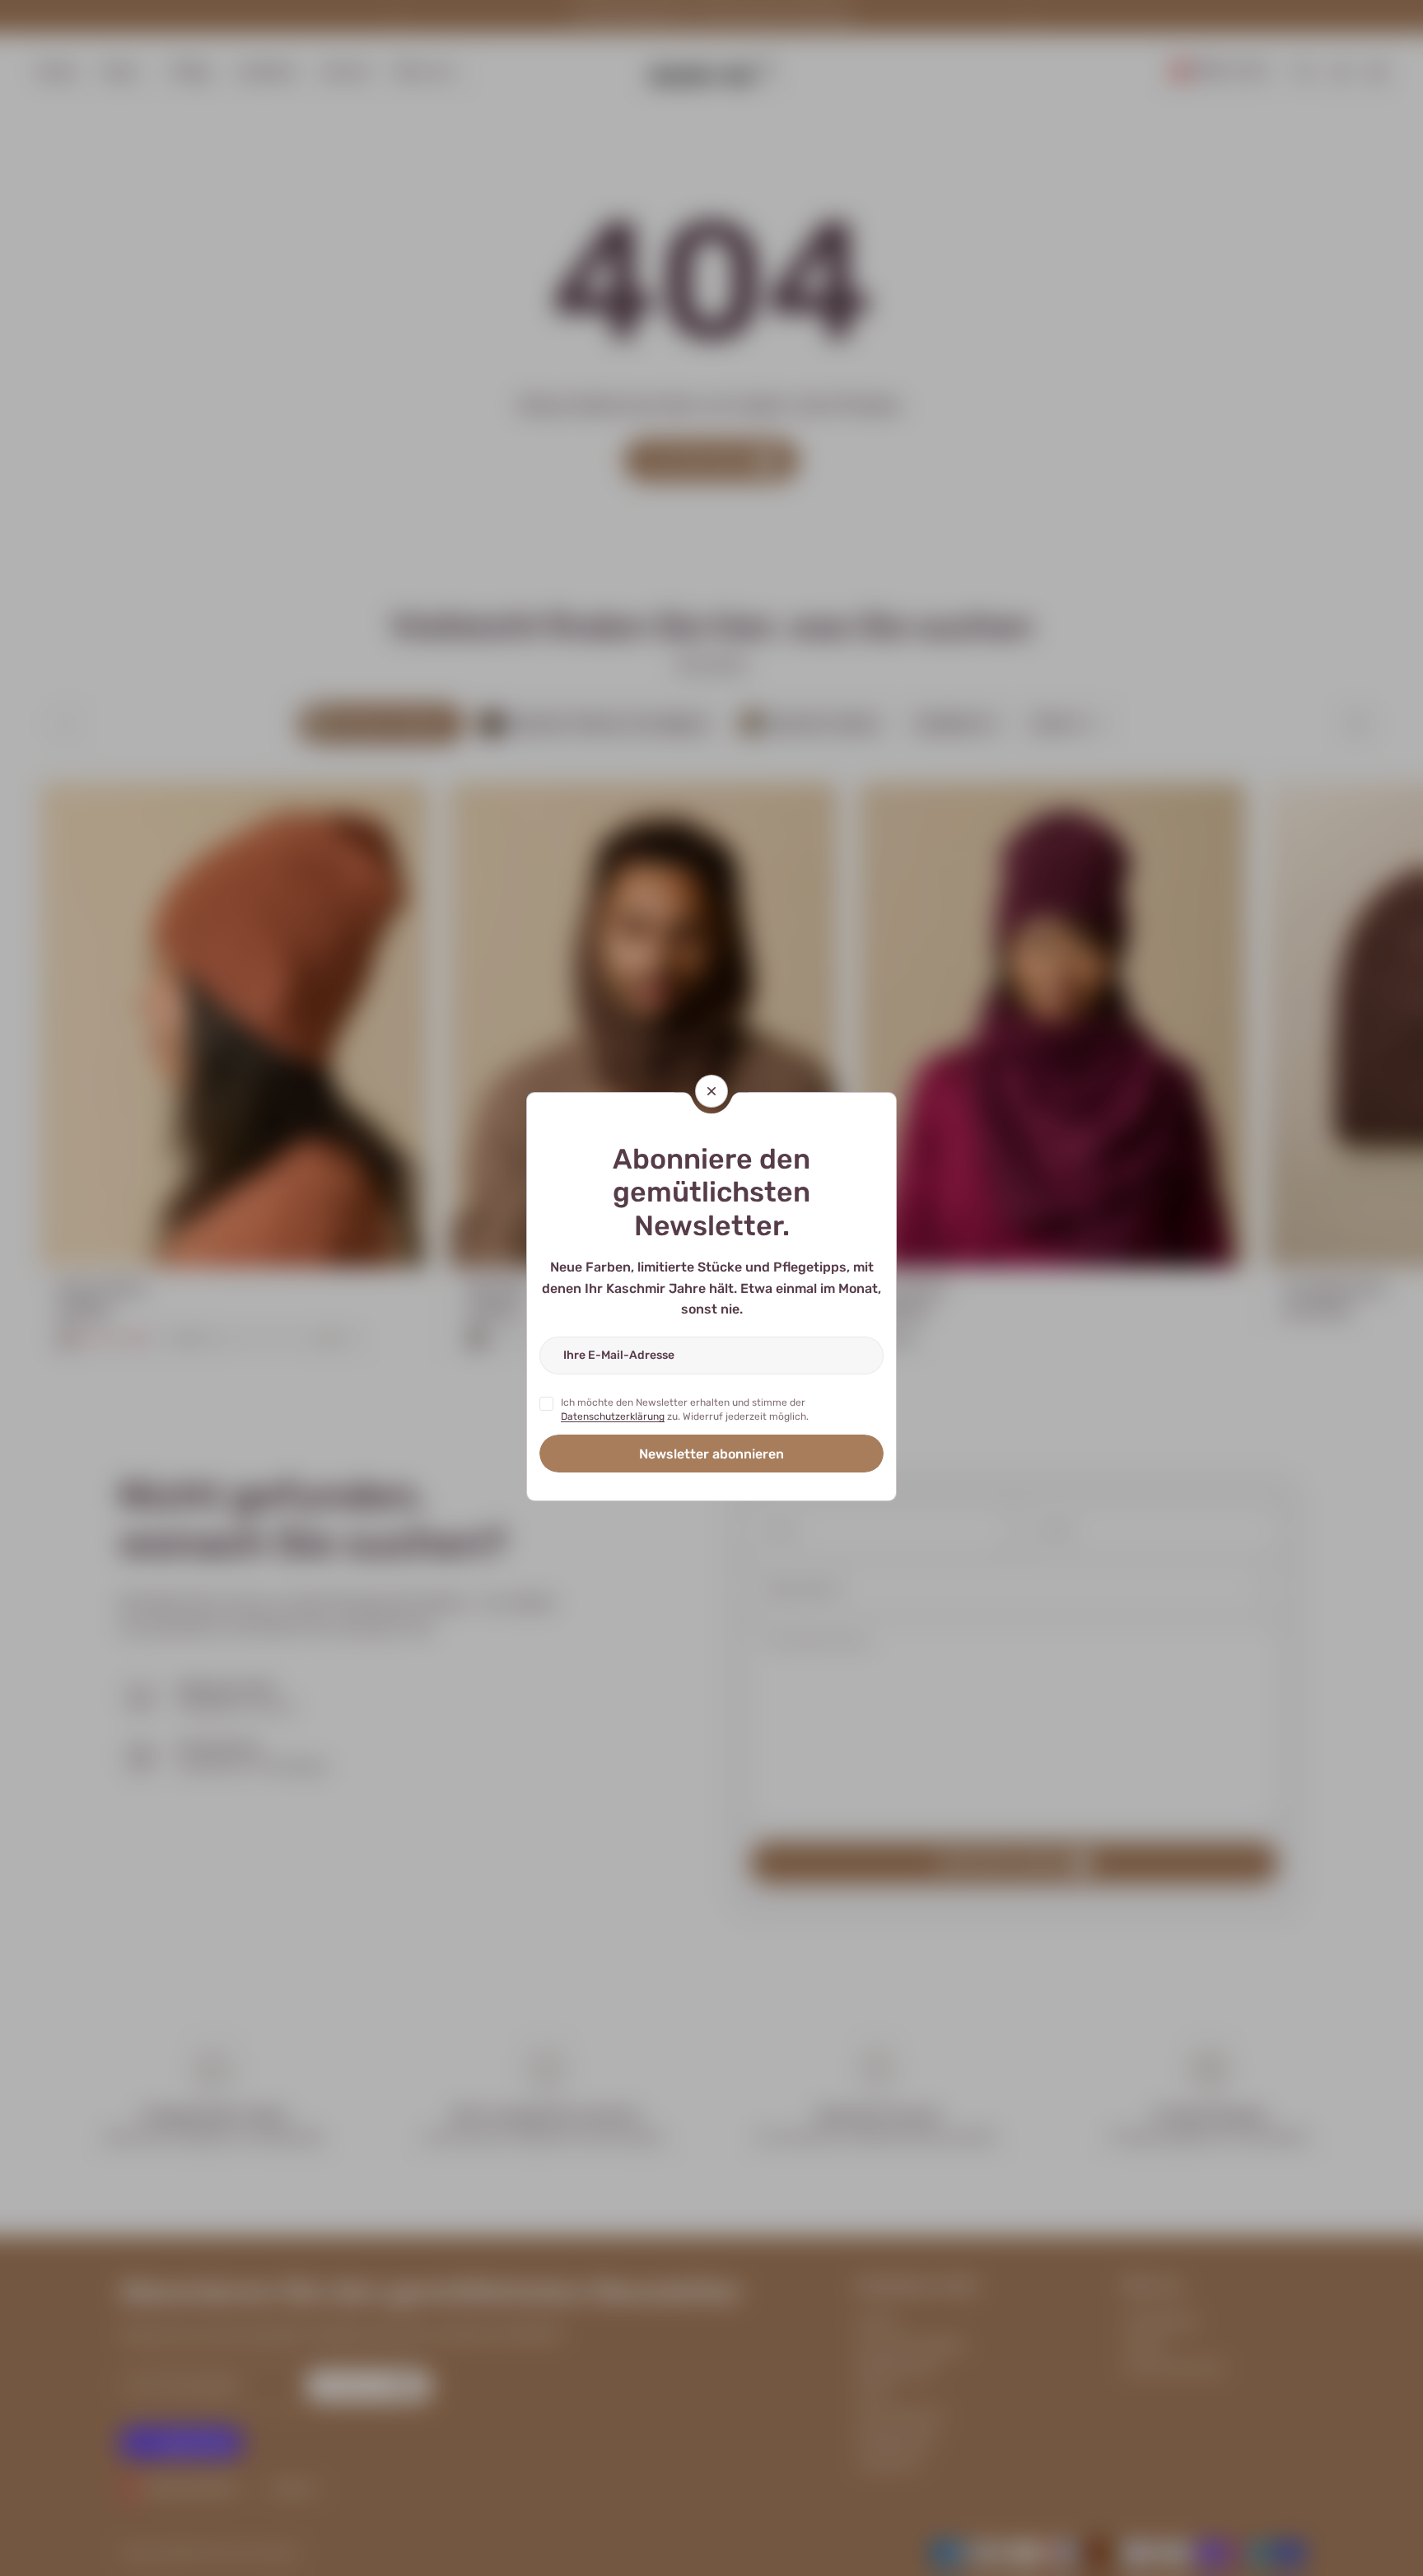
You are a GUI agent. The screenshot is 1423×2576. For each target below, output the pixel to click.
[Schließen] (711, 1091)
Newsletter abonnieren (711, 1453)
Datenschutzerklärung (613, 1417)
